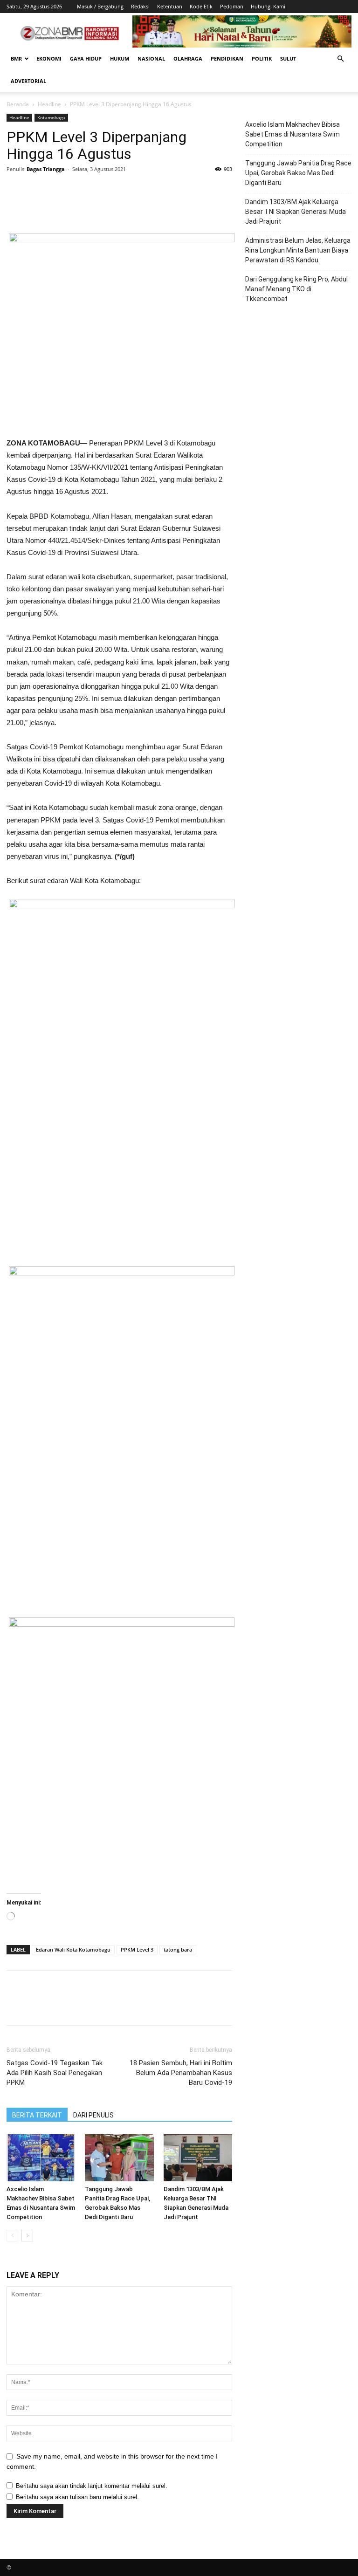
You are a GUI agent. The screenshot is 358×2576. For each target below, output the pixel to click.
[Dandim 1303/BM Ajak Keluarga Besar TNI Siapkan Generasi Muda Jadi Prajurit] (198, 2158)
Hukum (120, 58)
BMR (16, 58)
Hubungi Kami (268, 6)
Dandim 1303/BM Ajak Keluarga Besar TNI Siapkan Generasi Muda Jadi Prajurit (296, 212)
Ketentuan (170, 6)
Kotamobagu (51, 117)
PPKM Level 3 (137, 1949)
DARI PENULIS (93, 2115)
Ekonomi (49, 58)
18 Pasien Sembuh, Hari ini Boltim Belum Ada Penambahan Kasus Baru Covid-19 (181, 2073)
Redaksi (140, 6)
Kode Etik (201, 6)
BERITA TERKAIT (37, 2115)
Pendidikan (227, 58)
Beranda (18, 104)
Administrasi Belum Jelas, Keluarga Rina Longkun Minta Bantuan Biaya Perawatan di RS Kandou (298, 250)
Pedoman (232, 6)
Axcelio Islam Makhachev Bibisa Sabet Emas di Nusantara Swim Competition (293, 134)
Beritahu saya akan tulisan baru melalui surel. (77, 2497)
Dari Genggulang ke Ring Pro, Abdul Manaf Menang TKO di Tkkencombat (296, 289)
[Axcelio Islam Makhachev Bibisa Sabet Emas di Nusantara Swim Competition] (41, 2158)
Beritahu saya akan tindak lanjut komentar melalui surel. (92, 2486)
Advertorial (28, 81)
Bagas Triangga (46, 169)
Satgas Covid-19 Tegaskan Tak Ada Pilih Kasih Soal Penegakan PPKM (55, 2073)
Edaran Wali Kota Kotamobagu (73, 1949)
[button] (340, 59)
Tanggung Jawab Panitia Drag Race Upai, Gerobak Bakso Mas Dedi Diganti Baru (298, 173)
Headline (49, 104)
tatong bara (178, 1949)
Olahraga (188, 58)
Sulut (288, 58)
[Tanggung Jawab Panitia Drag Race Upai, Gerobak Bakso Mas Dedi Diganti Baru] (119, 2158)
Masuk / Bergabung (100, 6)
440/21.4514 (67, 540)
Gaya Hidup (86, 58)
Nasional (151, 58)
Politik (262, 58)
